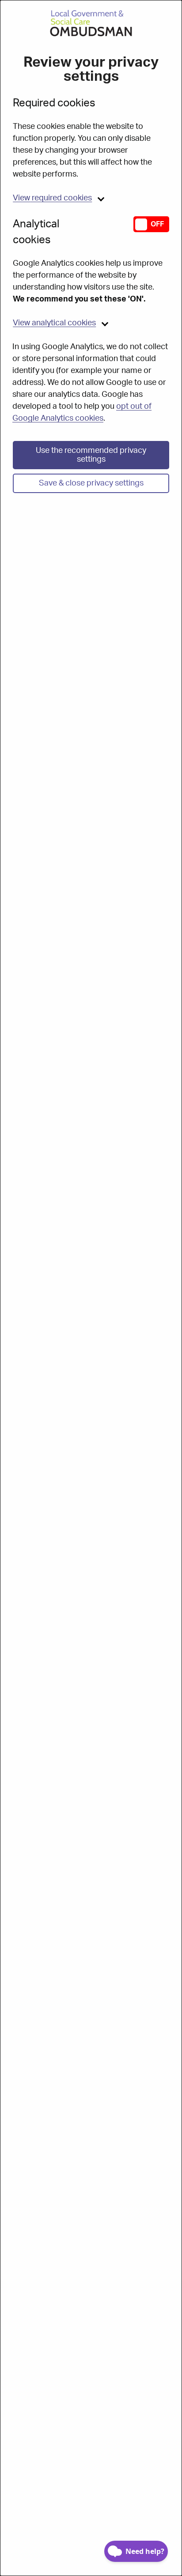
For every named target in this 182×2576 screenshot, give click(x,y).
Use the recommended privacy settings (91, 455)
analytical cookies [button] (54, 323)
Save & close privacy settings (91, 483)
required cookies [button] (52, 198)
